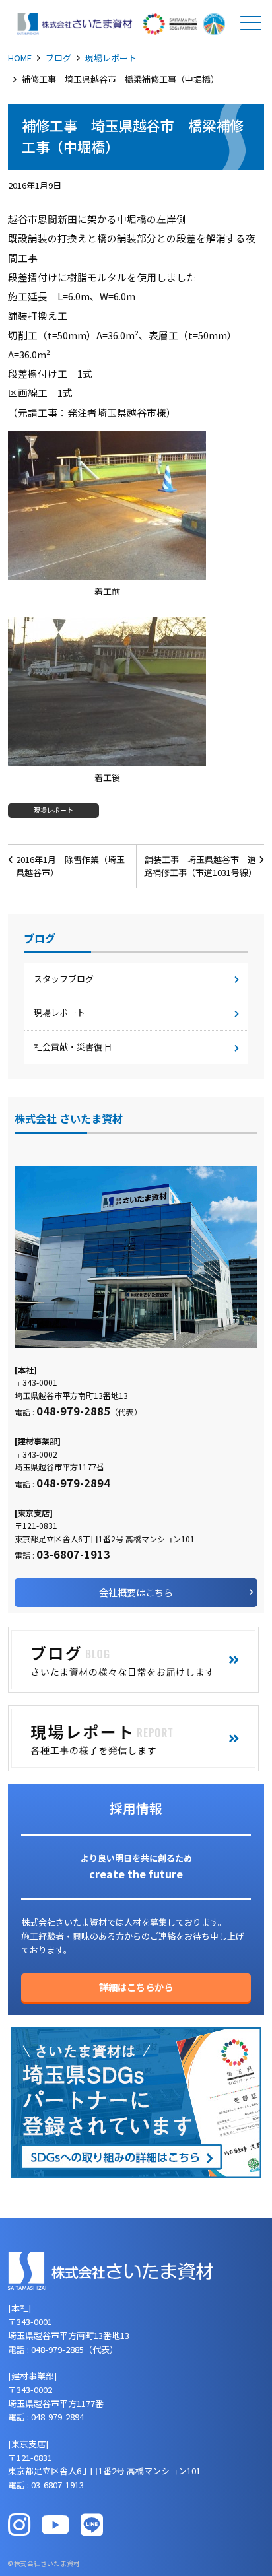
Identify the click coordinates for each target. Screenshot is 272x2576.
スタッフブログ (64, 979)
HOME (20, 58)
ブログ (58, 58)
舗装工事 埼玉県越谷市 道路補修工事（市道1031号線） (200, 866)
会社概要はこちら (136, 1592)
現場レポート (111, 58)
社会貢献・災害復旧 (72, 1047)
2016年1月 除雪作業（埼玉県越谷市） (70, 866)
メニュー (251, 22)
